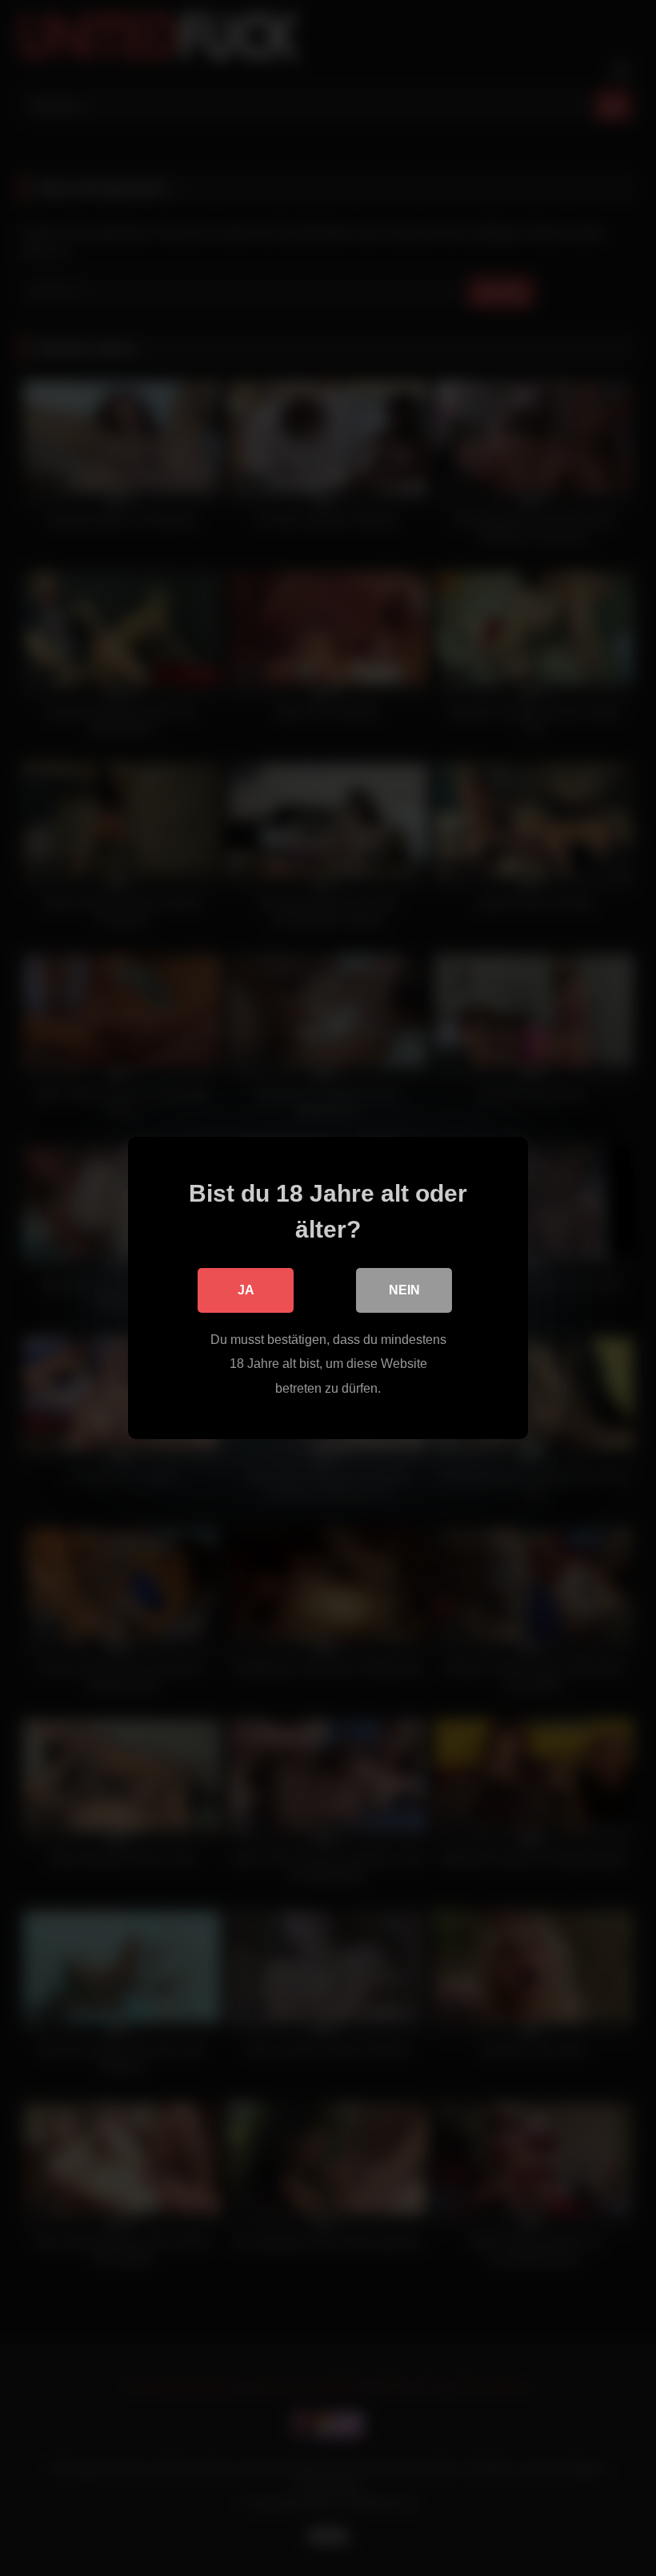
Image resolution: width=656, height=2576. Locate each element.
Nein (404, 1290)
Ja (246, 1290)
